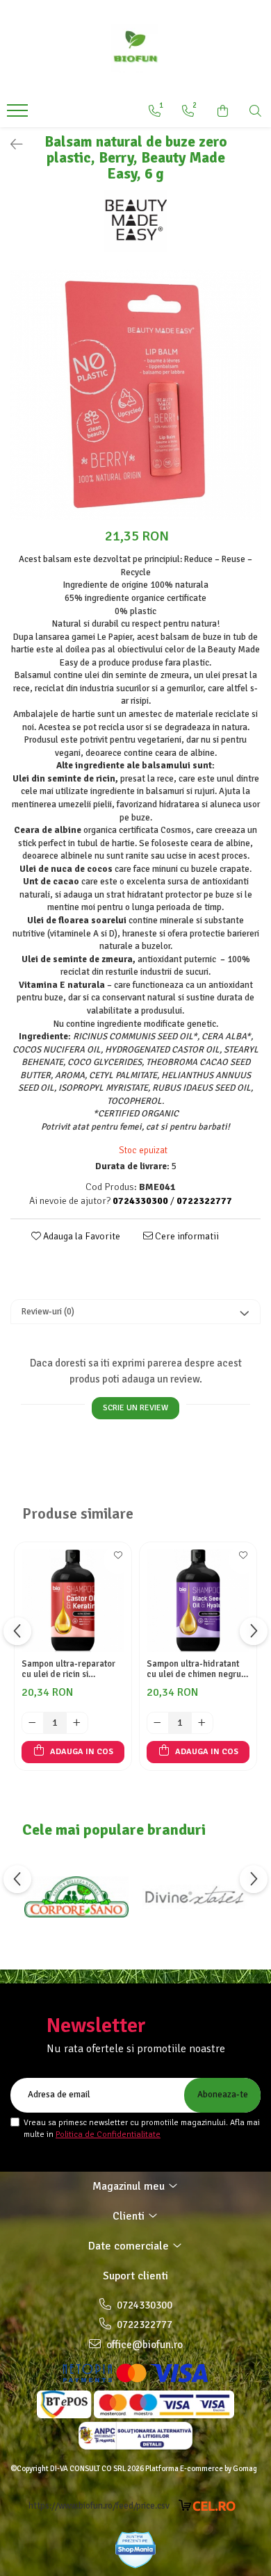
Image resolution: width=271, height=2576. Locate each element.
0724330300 (143, 2305)
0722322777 (143, 2325)
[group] (135, 395)
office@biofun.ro (143, 2345)
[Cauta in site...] (255, 111)
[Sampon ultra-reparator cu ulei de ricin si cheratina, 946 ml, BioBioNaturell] (73, 1601)
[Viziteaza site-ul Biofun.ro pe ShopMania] (135, 2550)
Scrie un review (135, 1408)
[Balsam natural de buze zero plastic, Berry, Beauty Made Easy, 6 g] (135, 395)
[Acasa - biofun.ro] (135, 49)
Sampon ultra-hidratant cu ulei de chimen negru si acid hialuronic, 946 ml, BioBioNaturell (198, 1669)
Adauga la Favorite (81, 1236)
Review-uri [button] (48, 1312)
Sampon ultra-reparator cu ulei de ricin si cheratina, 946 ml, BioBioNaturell (68, 1669)
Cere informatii (186, 1236)
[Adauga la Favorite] (117, 1560)
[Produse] (19, 115)
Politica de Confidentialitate (108, 2135)
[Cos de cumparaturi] (223, 111)
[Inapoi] (10, 145)
